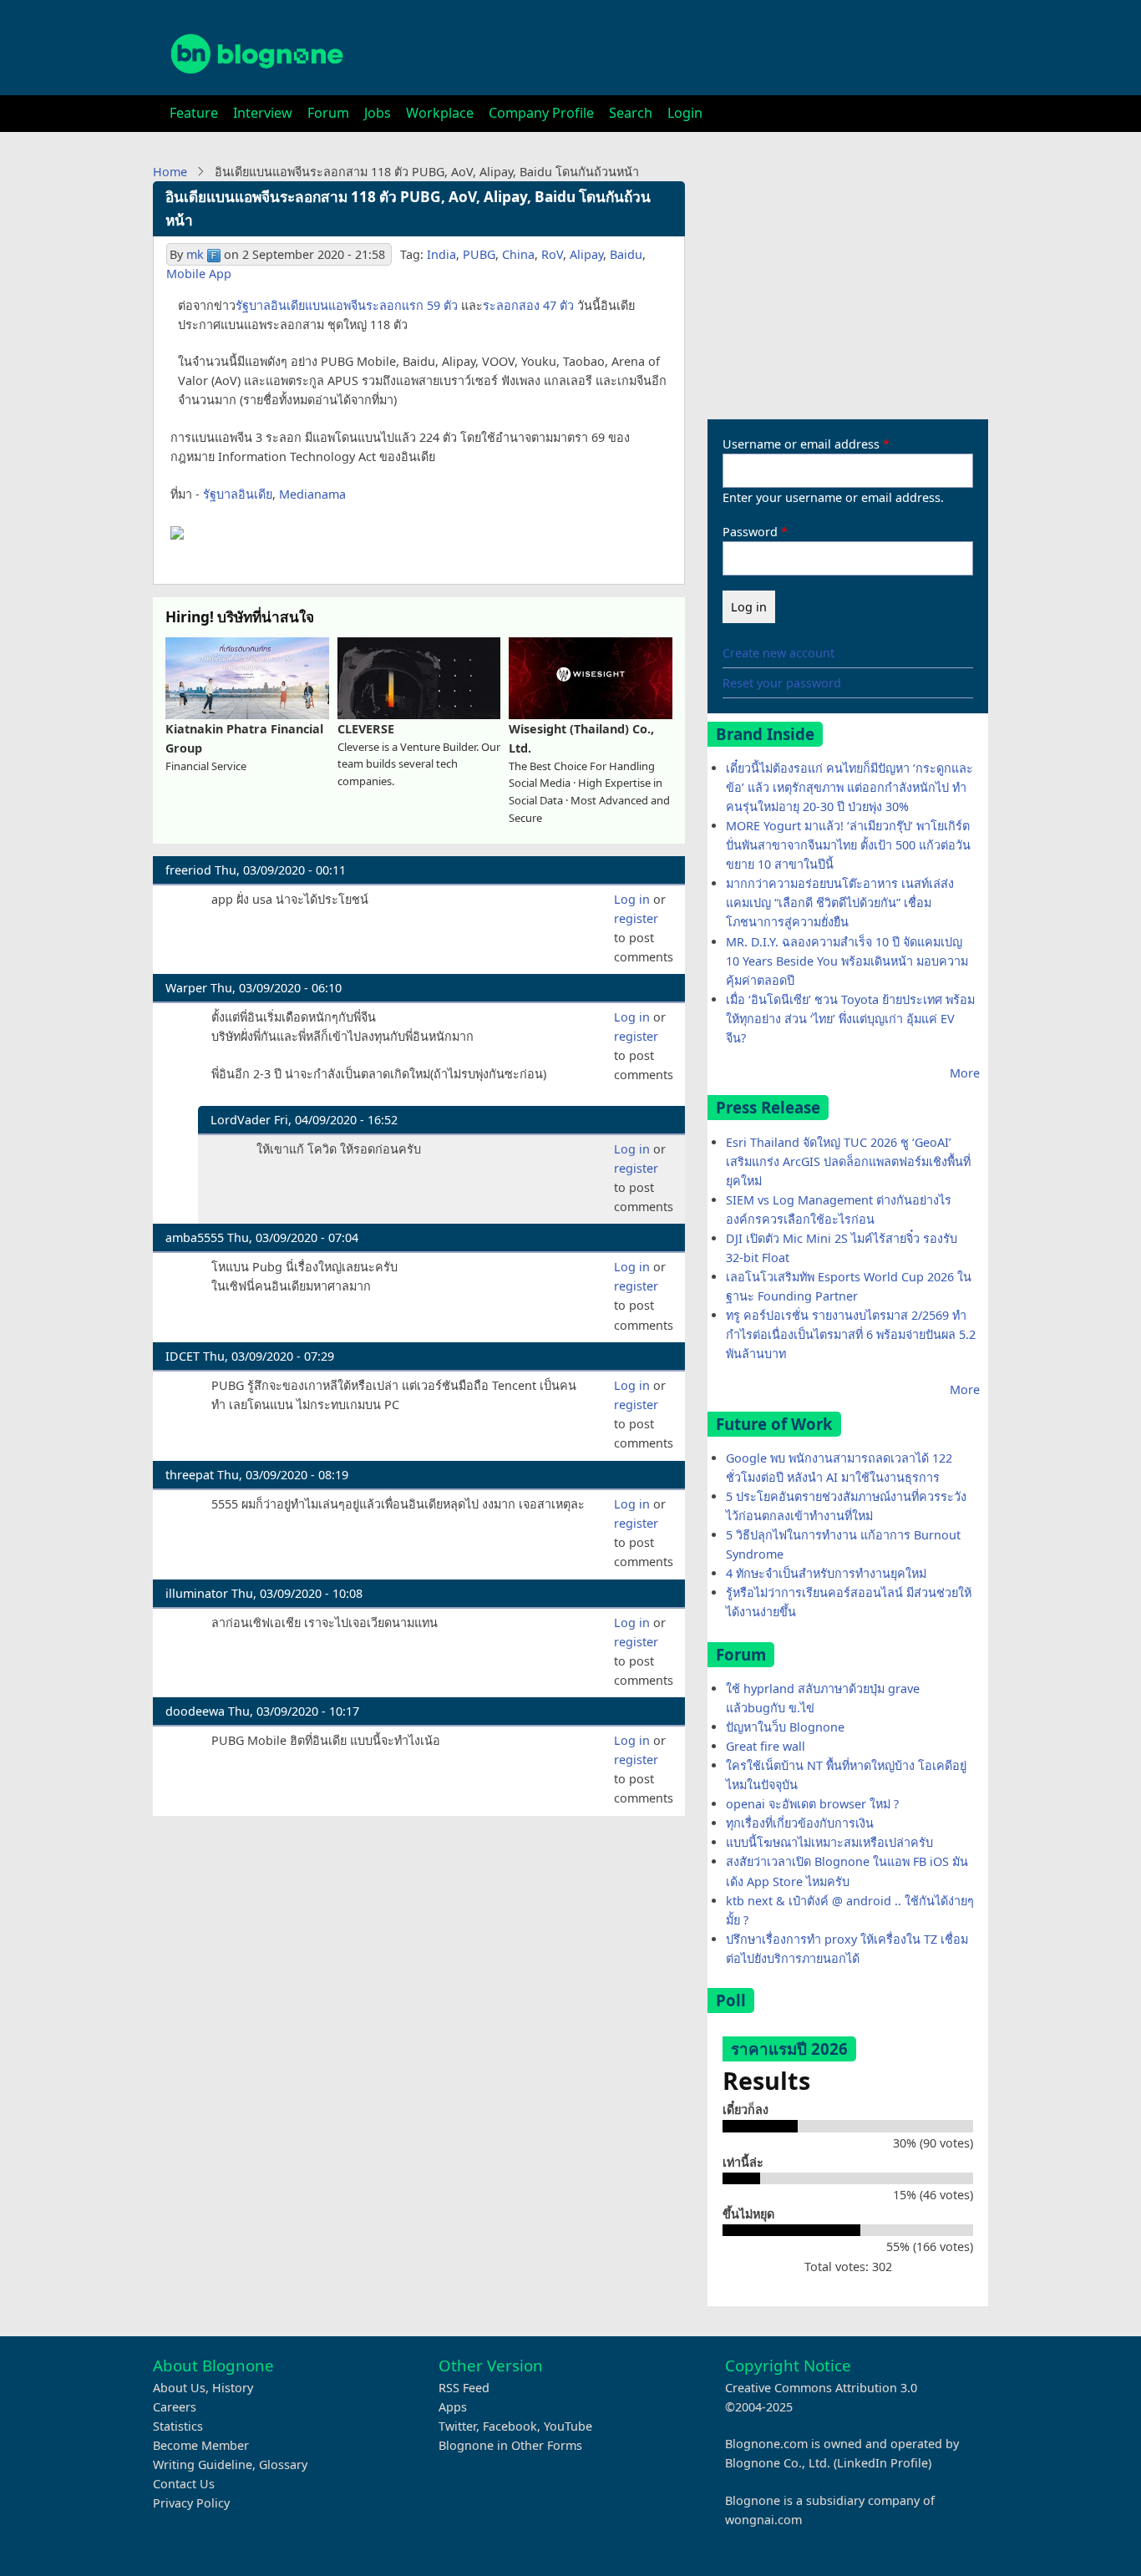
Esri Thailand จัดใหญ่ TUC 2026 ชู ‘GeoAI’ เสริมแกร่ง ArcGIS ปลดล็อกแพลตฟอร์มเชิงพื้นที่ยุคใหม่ (848, 1161)
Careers (175, 2407)
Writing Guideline (203, 2464)
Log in (632, 899)
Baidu (626, 254)
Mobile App (199, 274)
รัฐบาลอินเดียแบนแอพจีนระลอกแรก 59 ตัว (347, 305)
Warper (186, 988)
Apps (453, 2407)
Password (750, 532)
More (965, 1073)
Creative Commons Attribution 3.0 (821, 2388)
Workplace (440, 113)
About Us (179, 2388)
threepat (190, 1475)
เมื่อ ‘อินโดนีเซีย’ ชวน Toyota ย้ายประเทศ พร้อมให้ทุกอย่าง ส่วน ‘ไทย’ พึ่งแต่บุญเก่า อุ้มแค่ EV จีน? (850, 1019)
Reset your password (782, 683)
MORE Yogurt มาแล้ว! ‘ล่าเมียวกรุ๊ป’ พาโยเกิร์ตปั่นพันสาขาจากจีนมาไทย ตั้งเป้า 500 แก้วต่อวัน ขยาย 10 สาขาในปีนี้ (848, 845)
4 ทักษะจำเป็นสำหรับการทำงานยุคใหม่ (826, 1573)
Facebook (510, 2426)
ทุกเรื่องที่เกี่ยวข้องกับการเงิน (800, 1823)
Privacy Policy (191, 2503)
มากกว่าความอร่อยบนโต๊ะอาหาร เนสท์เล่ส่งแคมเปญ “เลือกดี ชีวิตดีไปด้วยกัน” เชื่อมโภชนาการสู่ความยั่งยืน (840, 903)
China (518, 254)
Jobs (378, 113)
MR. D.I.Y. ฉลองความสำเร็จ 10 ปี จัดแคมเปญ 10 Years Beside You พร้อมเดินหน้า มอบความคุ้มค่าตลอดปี (847, 961)
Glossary (283, 2464)
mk (195, 254)
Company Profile (541, 113)
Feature (194, 113)
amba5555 (195, 1237)
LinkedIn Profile (882, 2463)
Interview (263, 113)
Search (631, 113)
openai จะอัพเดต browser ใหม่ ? (812, 1804)
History (233, 2388)
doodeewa (195, 1711)
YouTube (568, 2426)
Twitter (457, 2426)
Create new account (778, 653)
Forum (328, 113)
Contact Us (184, 2484)
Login (685, 113)
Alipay (586, 254)
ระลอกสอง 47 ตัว (528, 305)
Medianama (312, 494)
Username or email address (801, 444)
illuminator (197, 1593)
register (636, 918)
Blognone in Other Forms (510, 2445)
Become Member (201, 2445)
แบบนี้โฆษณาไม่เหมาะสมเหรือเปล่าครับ (829, 1842)
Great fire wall (766, 1746)
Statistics (178, 2426)
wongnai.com (763, 2520)
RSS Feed (464, 2388)
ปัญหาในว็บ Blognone (785, 1727)
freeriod (188, 870)
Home (170, 172)
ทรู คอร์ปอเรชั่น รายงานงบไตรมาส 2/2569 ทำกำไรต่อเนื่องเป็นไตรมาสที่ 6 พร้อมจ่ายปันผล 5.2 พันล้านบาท (851, 1334)
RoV (552, 254)
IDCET (183, 1356)
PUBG (479, 254)
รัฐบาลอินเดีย (238, 494)
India (441, 254)
